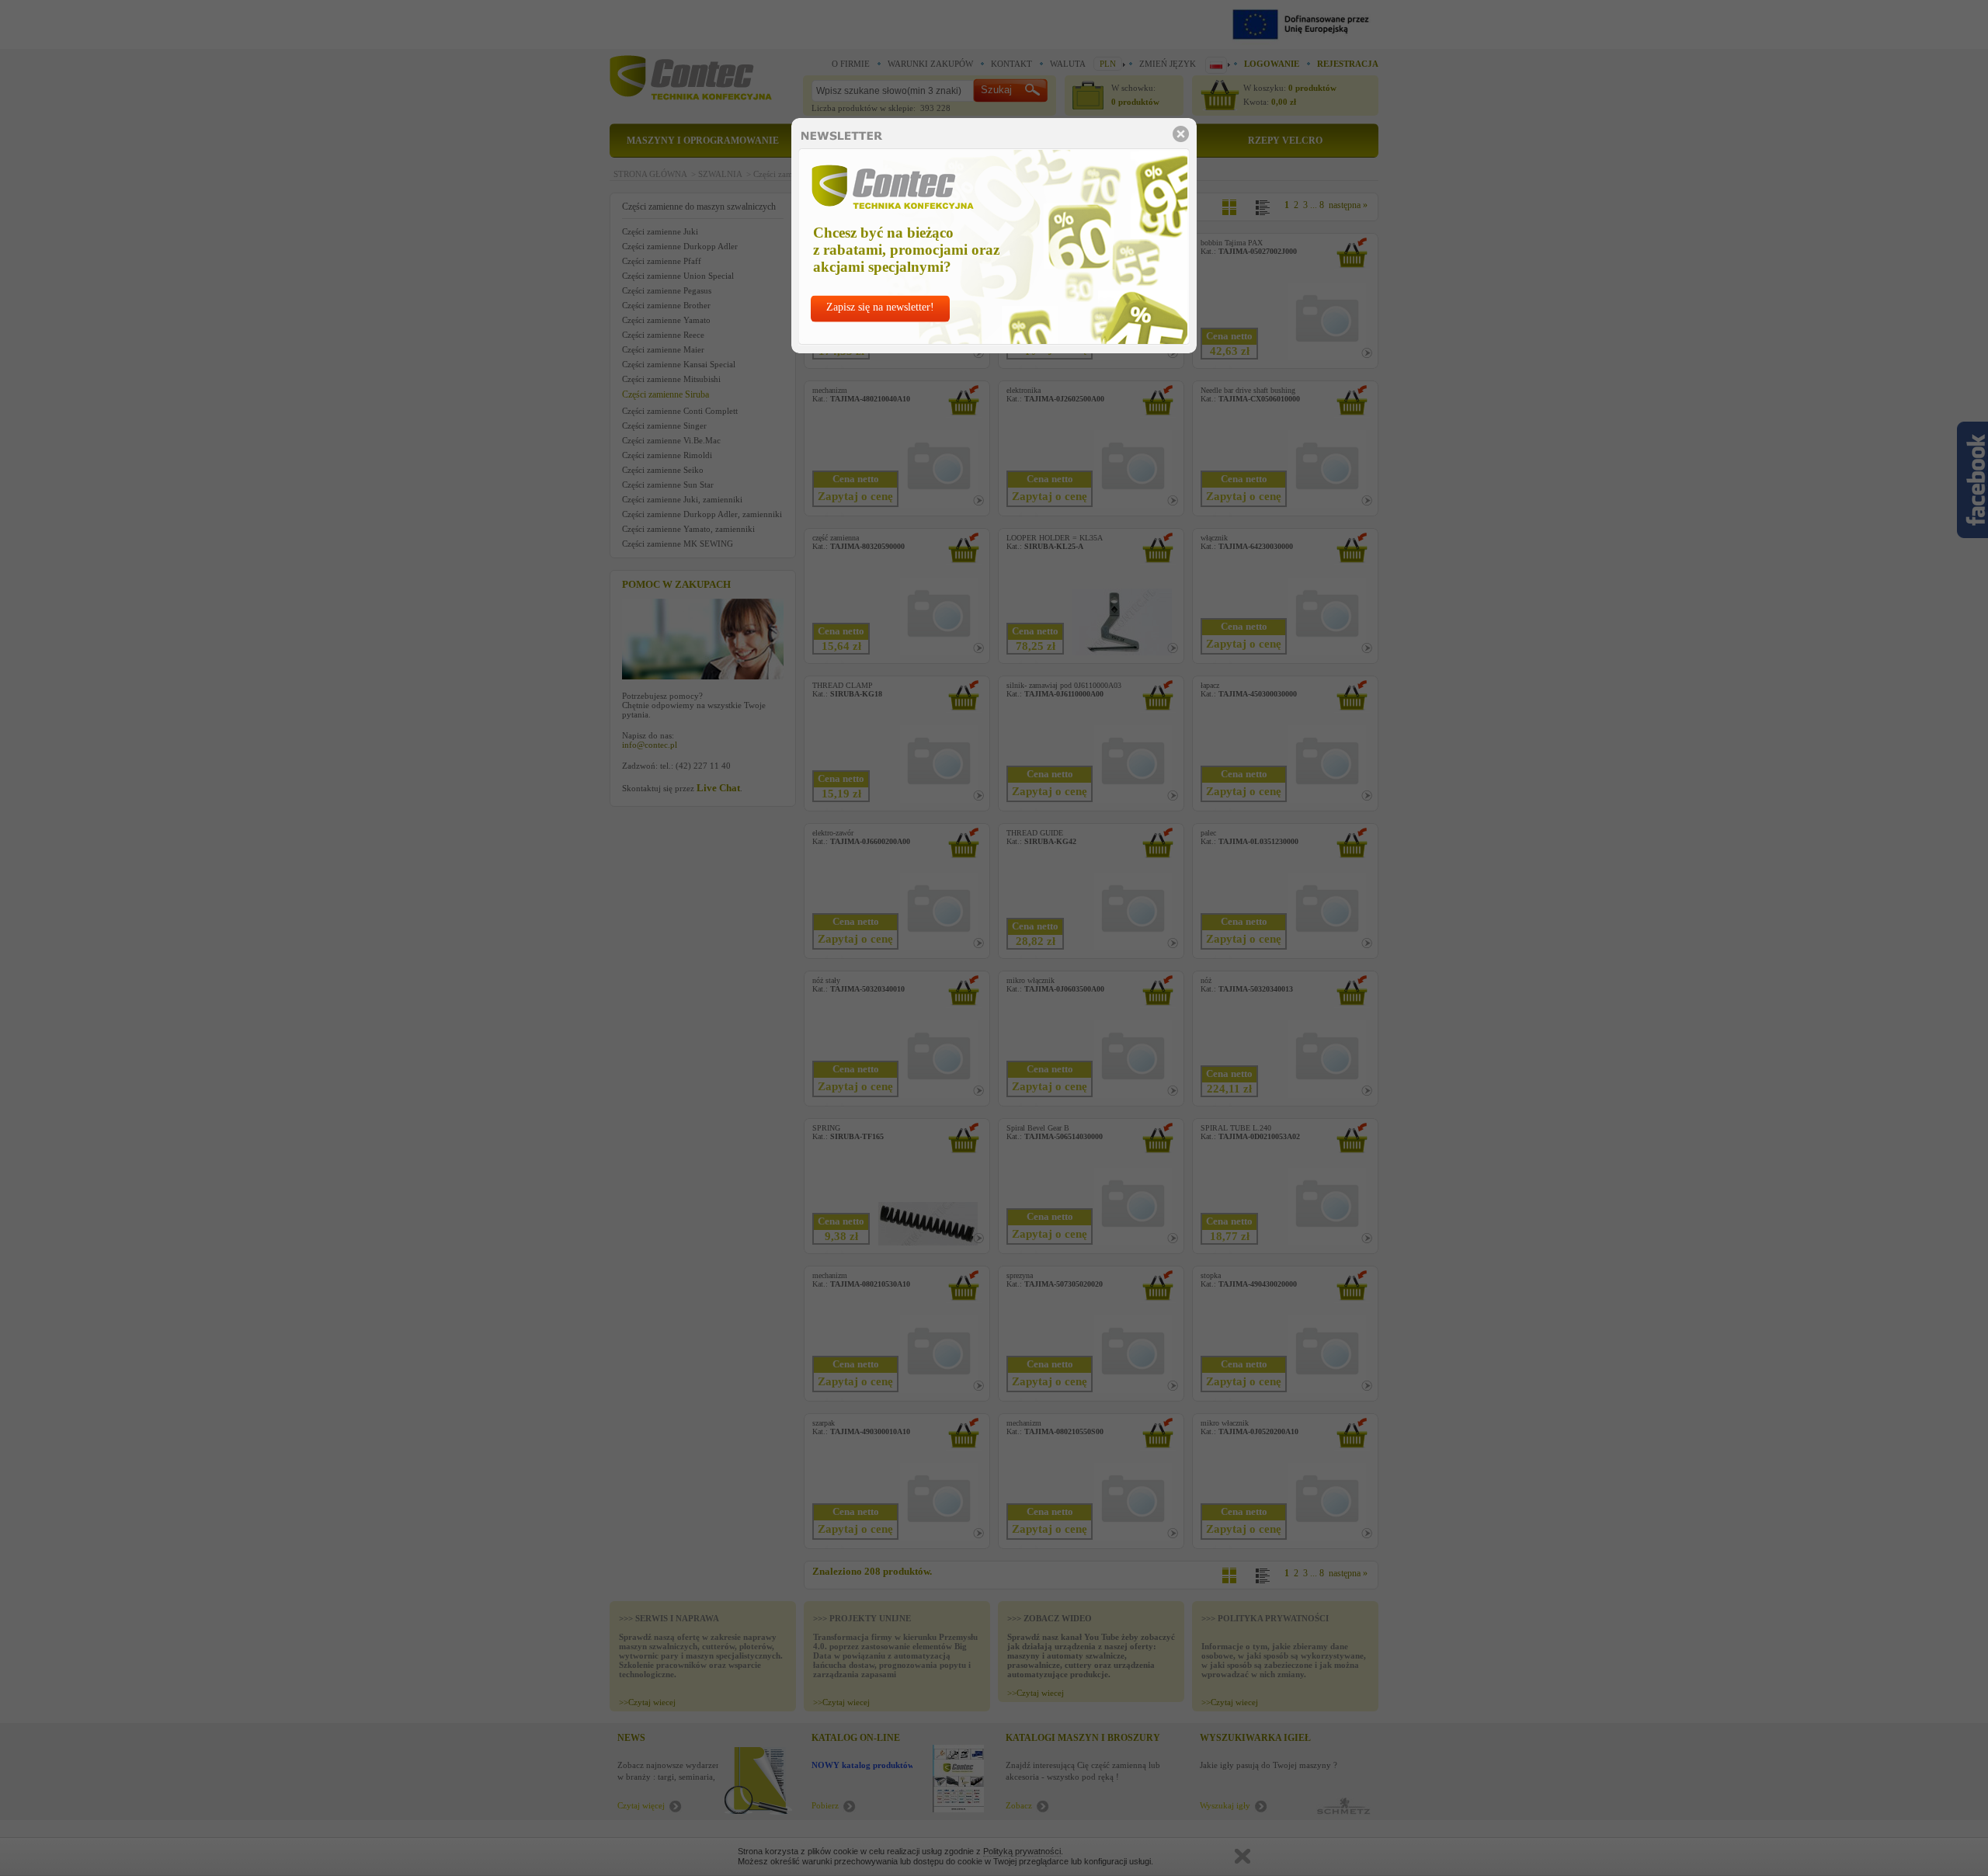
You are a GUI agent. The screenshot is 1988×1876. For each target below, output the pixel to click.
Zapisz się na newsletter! (880, 307)
